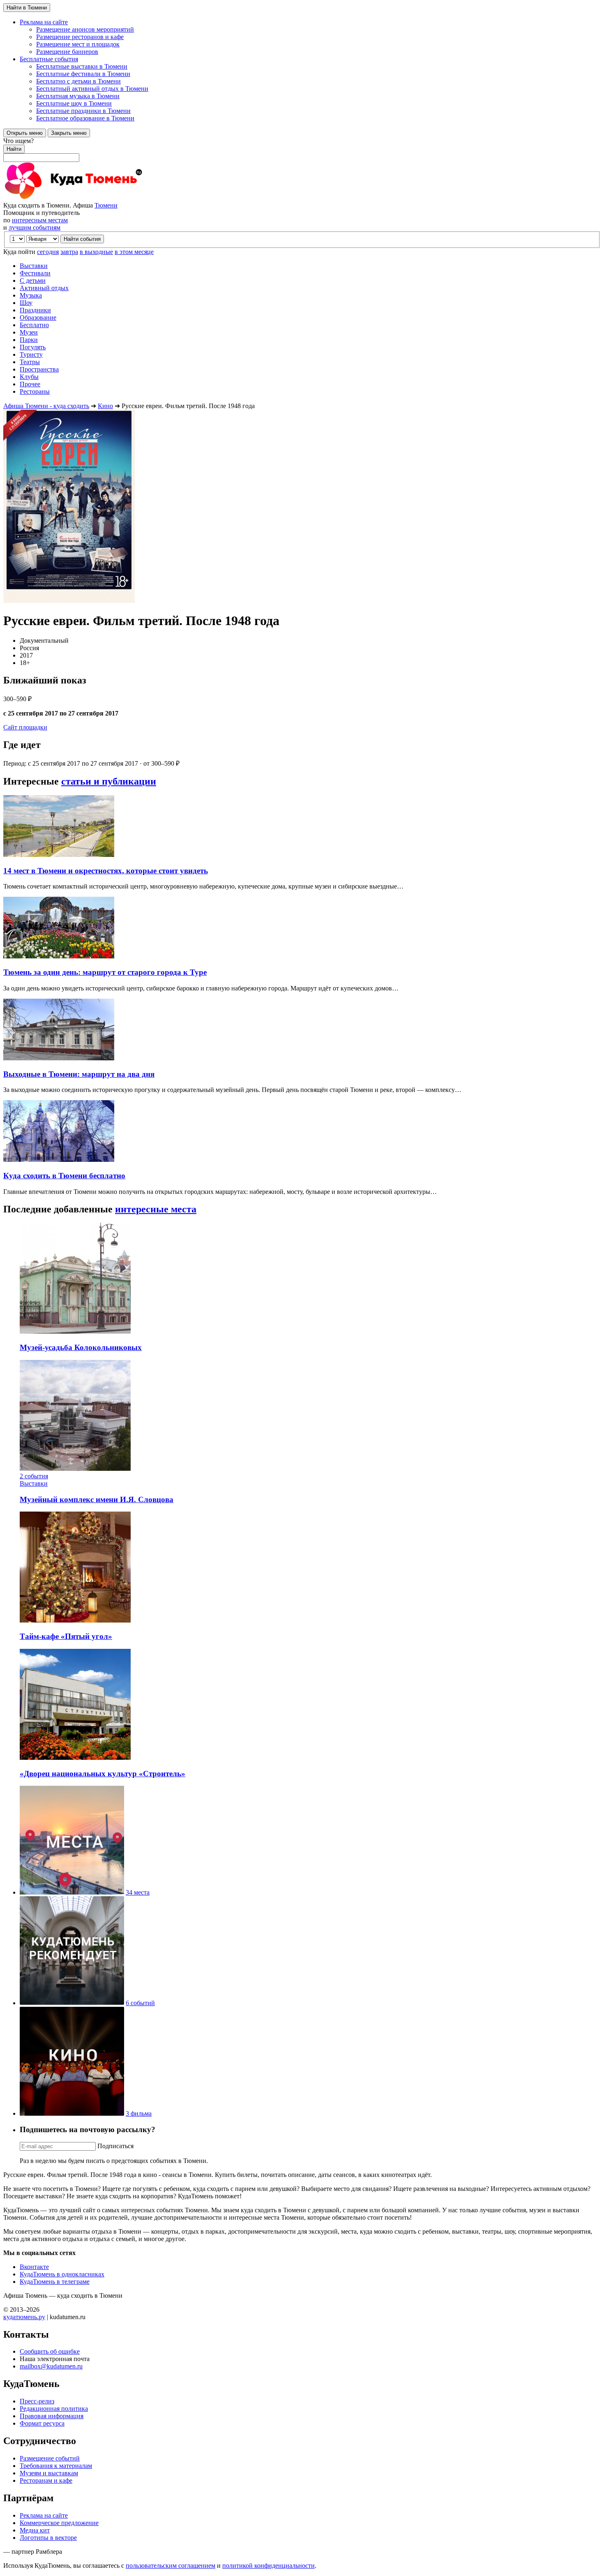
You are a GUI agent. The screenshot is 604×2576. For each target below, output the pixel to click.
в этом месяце (134, 252)
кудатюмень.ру (24, 2317)
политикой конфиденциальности (269, 2566)
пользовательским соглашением (171, 2566)
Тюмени (106, 205)
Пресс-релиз (37, 2401)
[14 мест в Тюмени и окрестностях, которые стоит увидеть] (59, 855)
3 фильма (139, 2113)
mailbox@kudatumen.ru (51, 2366)
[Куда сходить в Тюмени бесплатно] (59, 1160)
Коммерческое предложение (59, 2523)
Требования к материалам (56, 2466)
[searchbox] (302, 150)
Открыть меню (25, 133)
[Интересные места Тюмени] (72, 1892)
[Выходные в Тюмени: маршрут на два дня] (59, 1058)
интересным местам (40, 220)
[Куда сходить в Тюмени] (94, 198)
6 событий (140, 2003)
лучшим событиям (35, 227)
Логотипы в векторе (48, 2538)
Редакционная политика (54, 2409)
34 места (138, 1892)
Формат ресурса (42, 2423)
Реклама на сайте (44, 2515)
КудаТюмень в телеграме (55, 2282)
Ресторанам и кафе (46, 2480)
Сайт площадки (25, 727)
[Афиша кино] (72, 2113)
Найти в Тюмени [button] (27, 8)
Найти (14, 149)
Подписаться (115, 2146)
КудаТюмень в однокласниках (62, 2274)
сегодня (48, 252)
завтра (69, 252)
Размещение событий (50, 2458)
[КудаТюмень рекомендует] (72, 2003)
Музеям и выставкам (49, 2473)
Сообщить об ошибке (50, 2351)
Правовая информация (52, 2416)
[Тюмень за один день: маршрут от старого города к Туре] (59, 956)
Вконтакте (34, 2267)
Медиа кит (35, 2530)
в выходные (96, 252)
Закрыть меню (69, 133)
